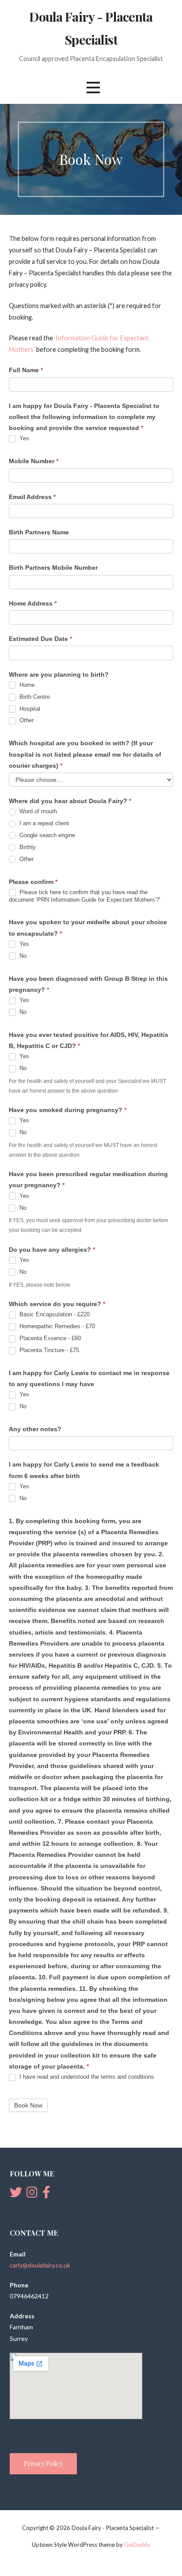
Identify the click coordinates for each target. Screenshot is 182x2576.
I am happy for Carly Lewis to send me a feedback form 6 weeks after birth (84, 1470)
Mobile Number (34, 461)
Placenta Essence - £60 (49, 1338)
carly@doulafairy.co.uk (40, 2265)
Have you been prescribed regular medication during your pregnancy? (88, 1179)
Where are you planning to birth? (59, 674)
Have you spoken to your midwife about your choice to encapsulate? (88, 928)
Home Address (33, 603)
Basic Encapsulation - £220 (54, 1314)
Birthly (27, 847)
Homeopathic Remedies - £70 (56, 1326)
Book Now (28, 2105)
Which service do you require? (57, 1304)
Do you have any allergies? (52, 1250)
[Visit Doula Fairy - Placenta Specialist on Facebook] (46, 2194)
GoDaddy (137, 2544)
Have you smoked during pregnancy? (68, 1110)
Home (26, 685)
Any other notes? (35, 1429)
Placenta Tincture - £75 (48, 1350)
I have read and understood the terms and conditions (86, 2077)
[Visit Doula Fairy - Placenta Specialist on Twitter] (16, 2194)
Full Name (26, 370)
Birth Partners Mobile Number (53, 568)
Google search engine (46, 835)
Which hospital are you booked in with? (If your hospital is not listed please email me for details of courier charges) (85, 754)
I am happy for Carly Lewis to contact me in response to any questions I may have (89, 1378)
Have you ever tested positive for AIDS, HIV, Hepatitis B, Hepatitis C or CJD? (89, 1040)
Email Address (32, 497)
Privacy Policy (43, 2464)
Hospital (29, 709)
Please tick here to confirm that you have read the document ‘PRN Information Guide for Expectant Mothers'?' (84, 896)
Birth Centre (34, 697)
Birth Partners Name (39, 532)
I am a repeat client (43, 823)
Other (26, 720)
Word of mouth (37, 811)
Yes (23, 438)
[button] (93, 87)
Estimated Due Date (40, 639)
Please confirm (33, 882)
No (22, 956)
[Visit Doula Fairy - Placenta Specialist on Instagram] (32, 2194)
